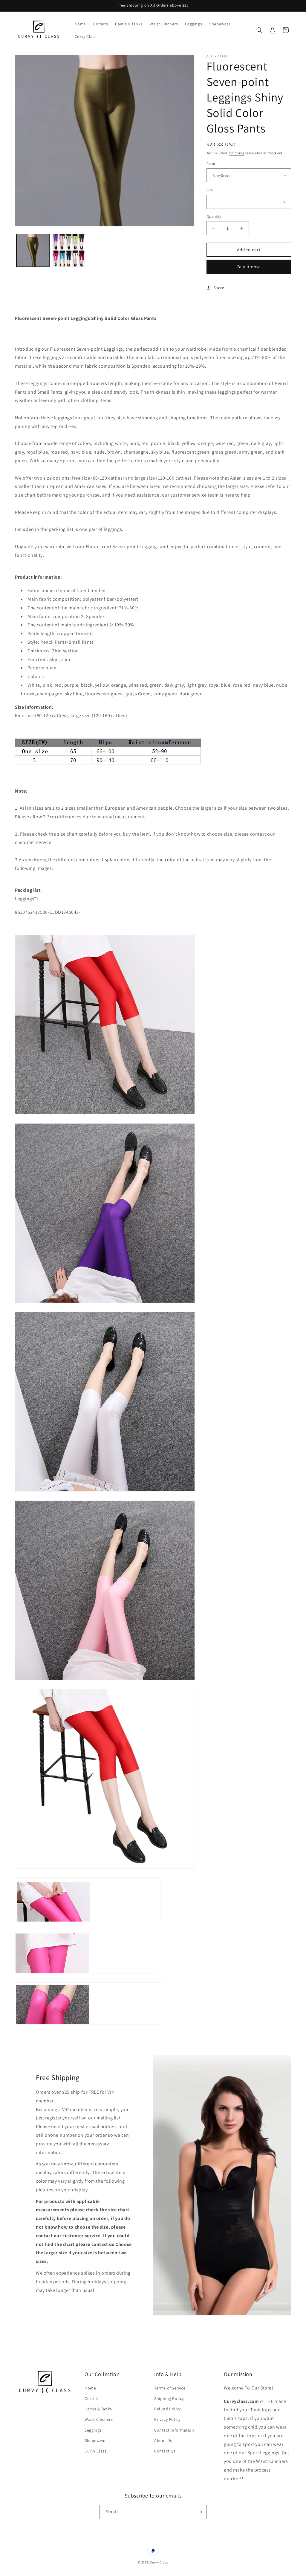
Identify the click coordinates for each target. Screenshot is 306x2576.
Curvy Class (96, 2451)
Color (211, 164)
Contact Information (174, 2430)
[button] (259, 30)
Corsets (92, 2398)
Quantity (214, 217)
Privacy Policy (167, 2419)
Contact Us (165, 2451)
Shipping (237, 153)
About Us (163, 2441)
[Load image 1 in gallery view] (33, 250)
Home (90, 2388)
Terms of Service (170, 2388)
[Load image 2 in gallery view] (69, 250)
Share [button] (219, 288)
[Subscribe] (200, 2512)
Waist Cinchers (99, 2419)
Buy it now (249, 267)
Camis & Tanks (98, 2409)
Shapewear (95, 2441)
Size (210, 190)
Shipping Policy (169, 2398)
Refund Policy (167, 2409)
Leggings (93, 2430)
